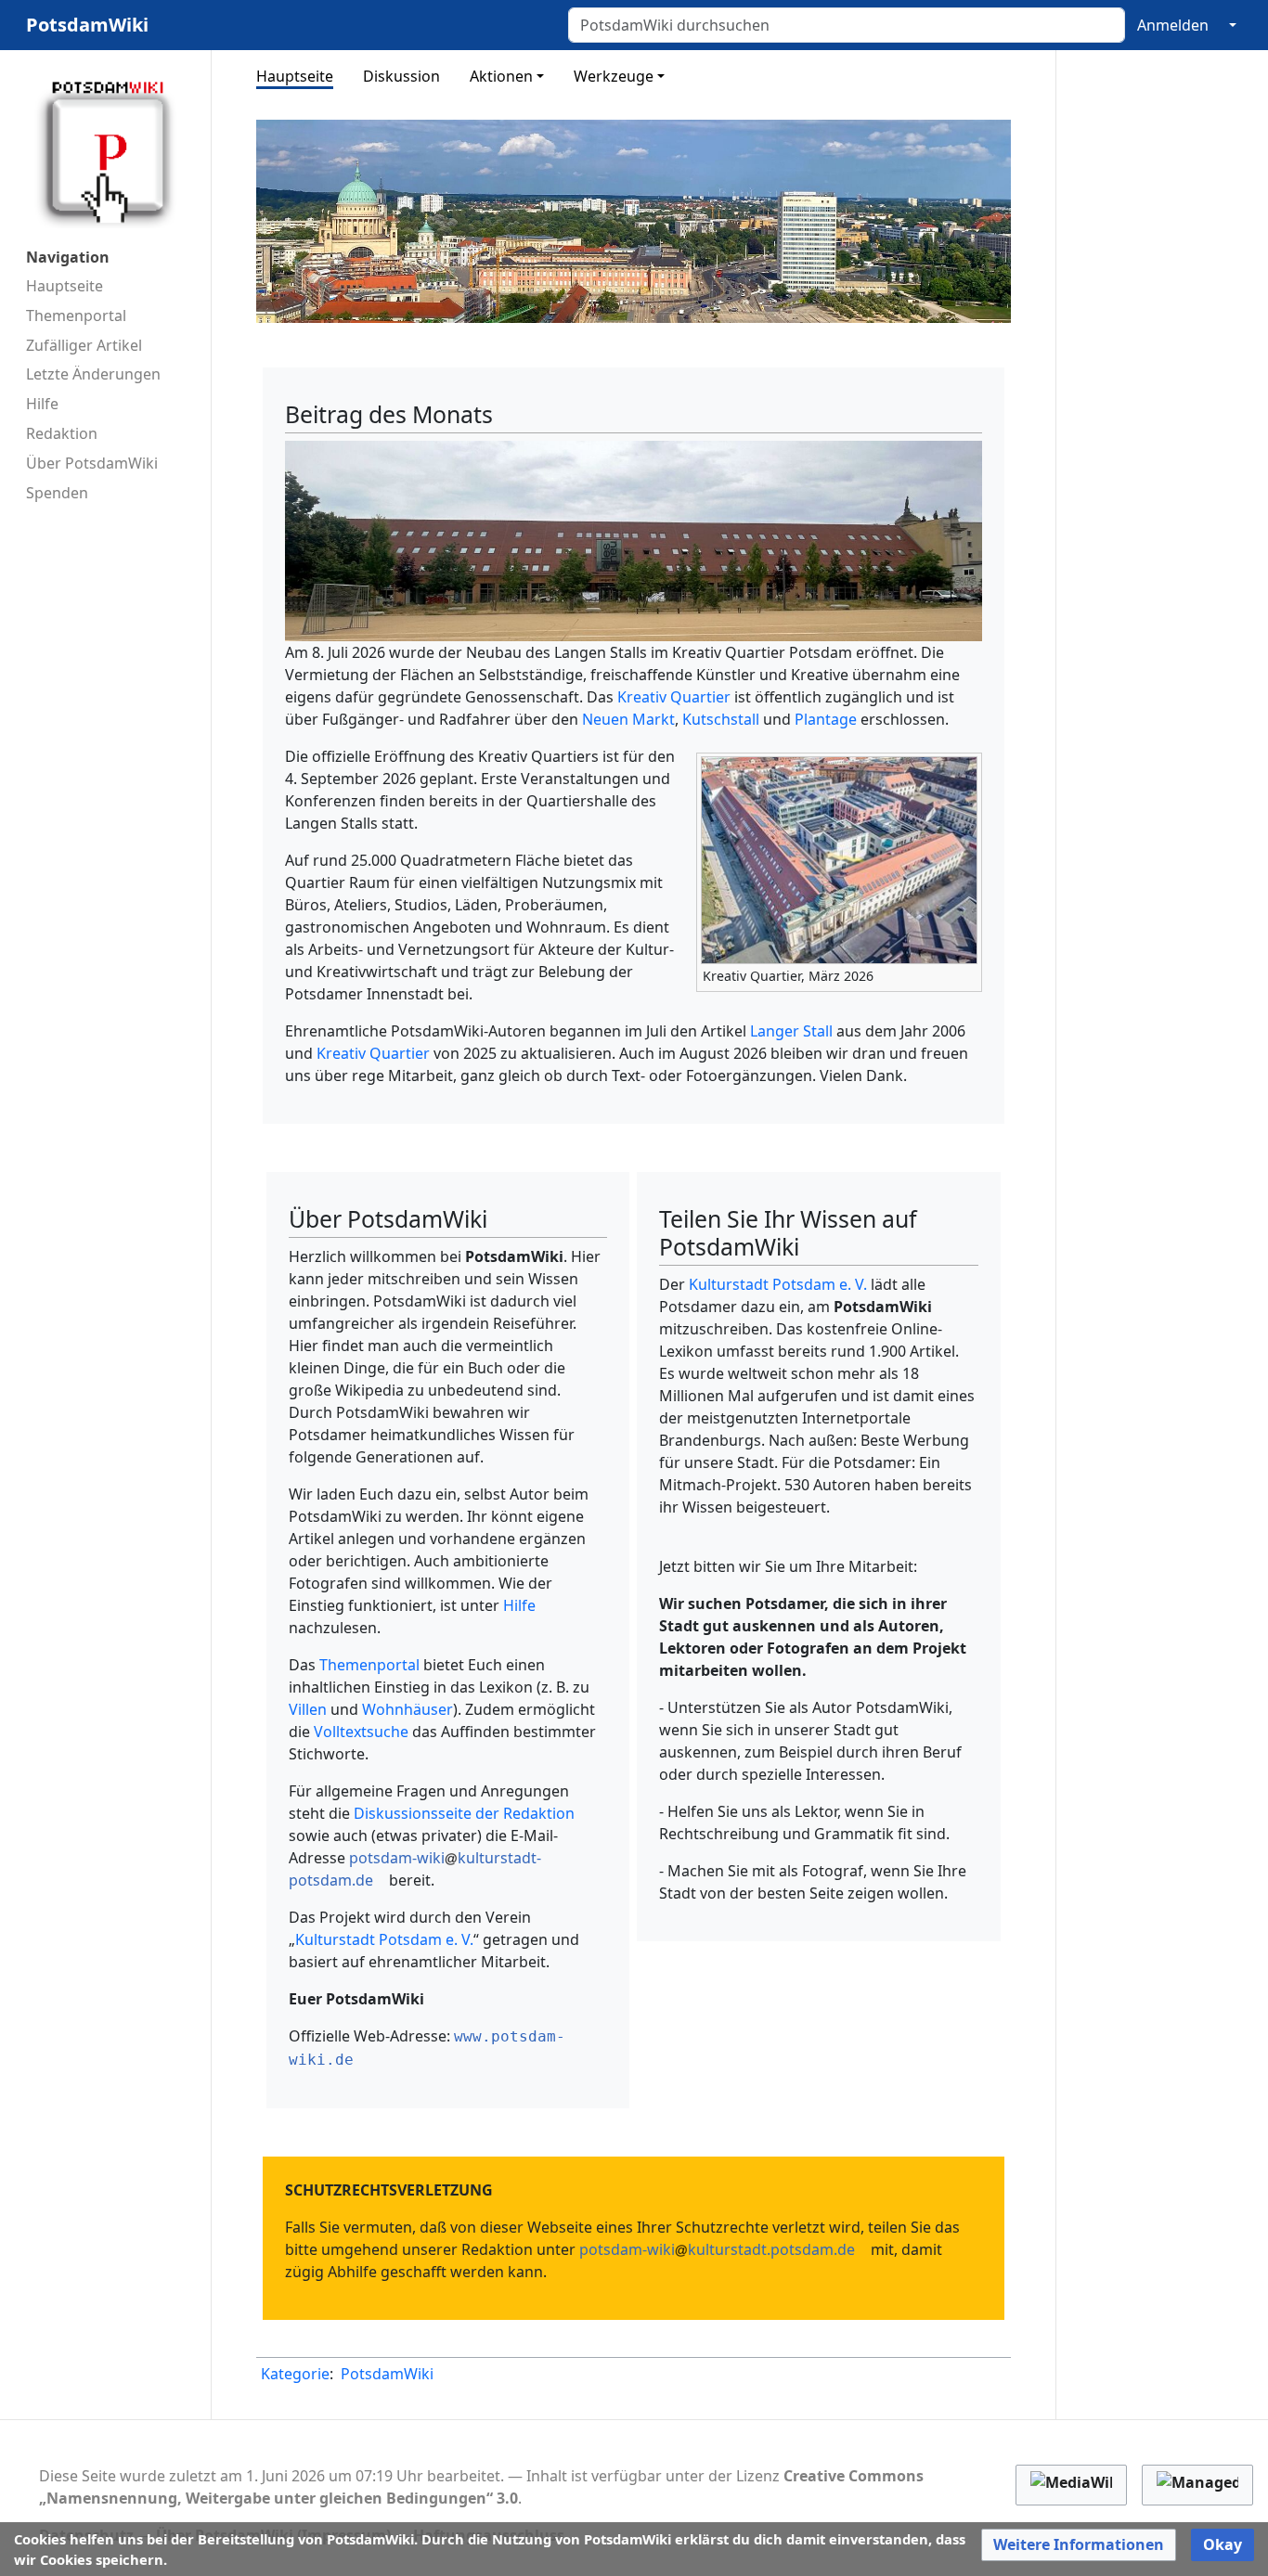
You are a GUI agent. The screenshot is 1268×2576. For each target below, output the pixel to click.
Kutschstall (721, 719)
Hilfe (42, 404)
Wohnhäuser (408, 1709)
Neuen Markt (628, 719)
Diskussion (401, 76)
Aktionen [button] (501, 76)
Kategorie (295, 2374)
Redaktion (62, 433)
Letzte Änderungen (93, 374)
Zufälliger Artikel (84, 345)
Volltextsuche (361, 1732)
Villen (308, 1709)
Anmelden (1173, 25)
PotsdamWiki (387, 2374)
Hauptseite (65, 286)
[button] (1079, 2545)
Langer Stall (791, 1031)
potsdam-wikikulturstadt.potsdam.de (717, 2249)
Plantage (826, 719)
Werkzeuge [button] (614, 76)
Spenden (57, 493)
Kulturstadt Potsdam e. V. (384, 1939)
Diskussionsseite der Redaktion (464, 1813)
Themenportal (76, 316)
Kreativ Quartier (674, 697)
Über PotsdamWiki (92, 463)
